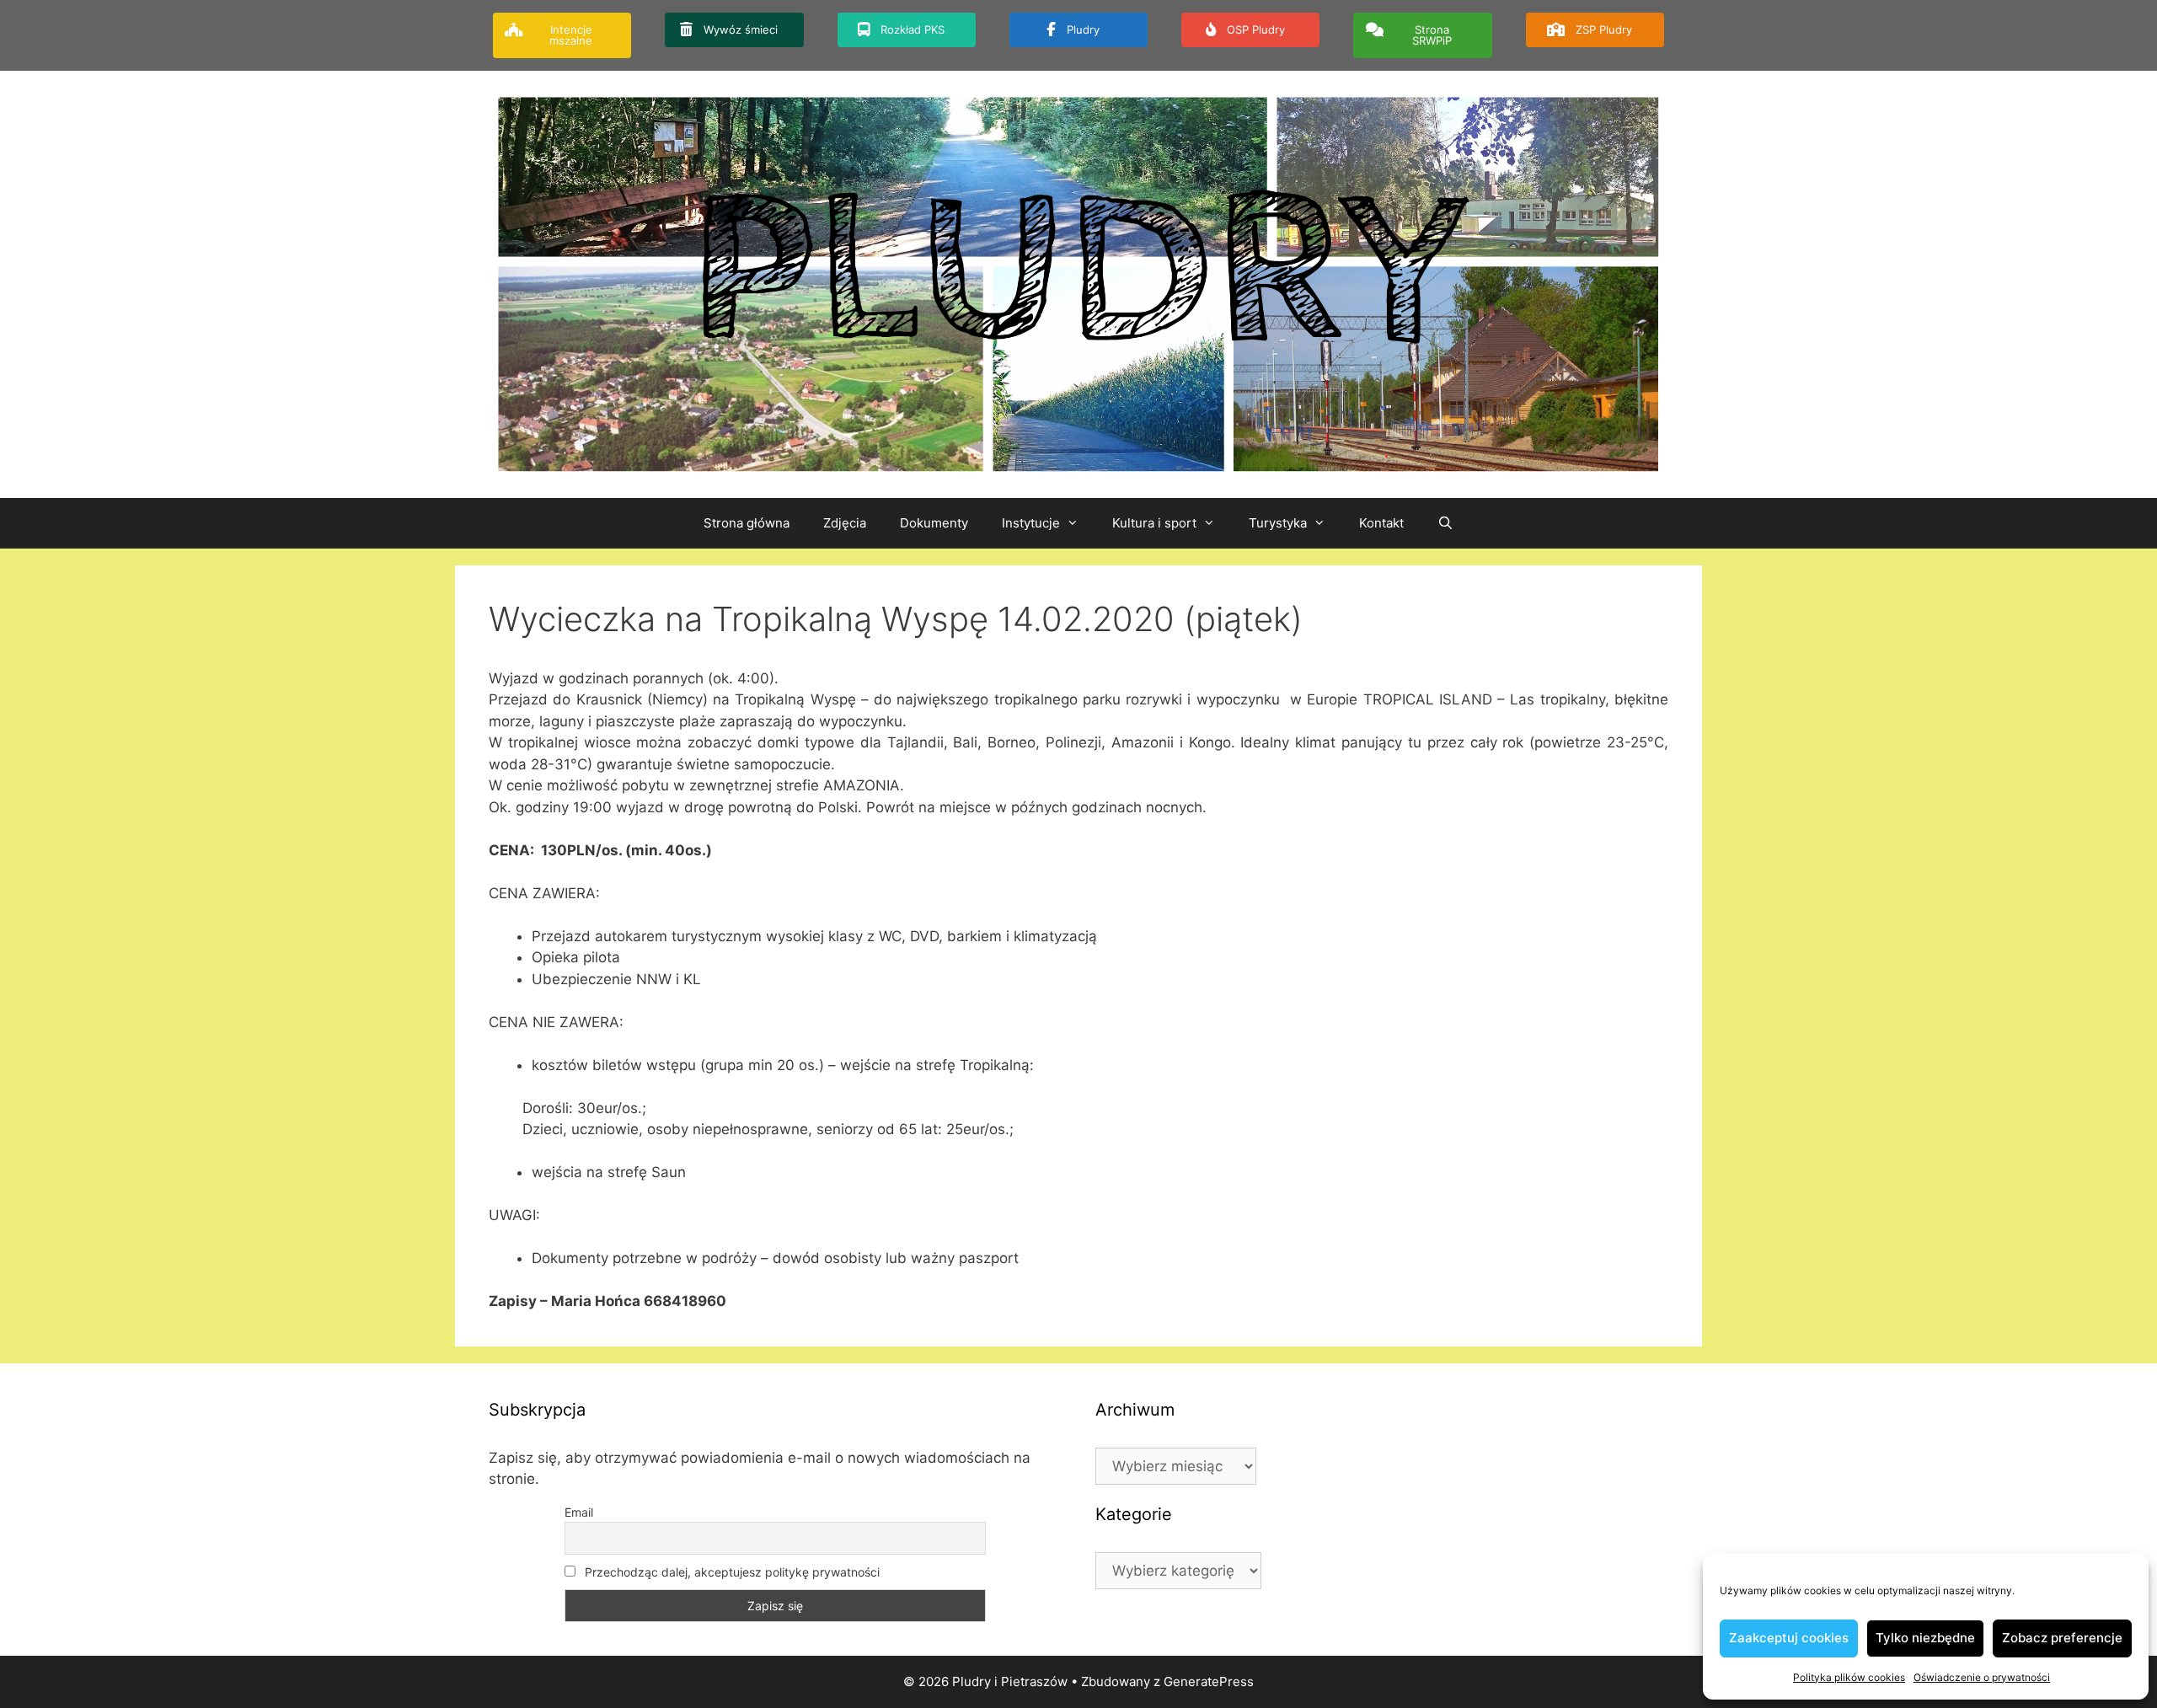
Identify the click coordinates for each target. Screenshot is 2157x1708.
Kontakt (1381, 523)
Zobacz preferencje (2062, 1638)
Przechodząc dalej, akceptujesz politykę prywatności (731, 1572)
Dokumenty (934, 523)
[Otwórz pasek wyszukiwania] (1445, 523)
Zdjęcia (845, 523)
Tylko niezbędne (1925, 1638)
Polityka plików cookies (1849, 1677)
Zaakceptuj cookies (1789, 1638)
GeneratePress (1209, 1681)
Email (579, 1512)
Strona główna (747, 523)
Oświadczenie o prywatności (1982, 1677)
